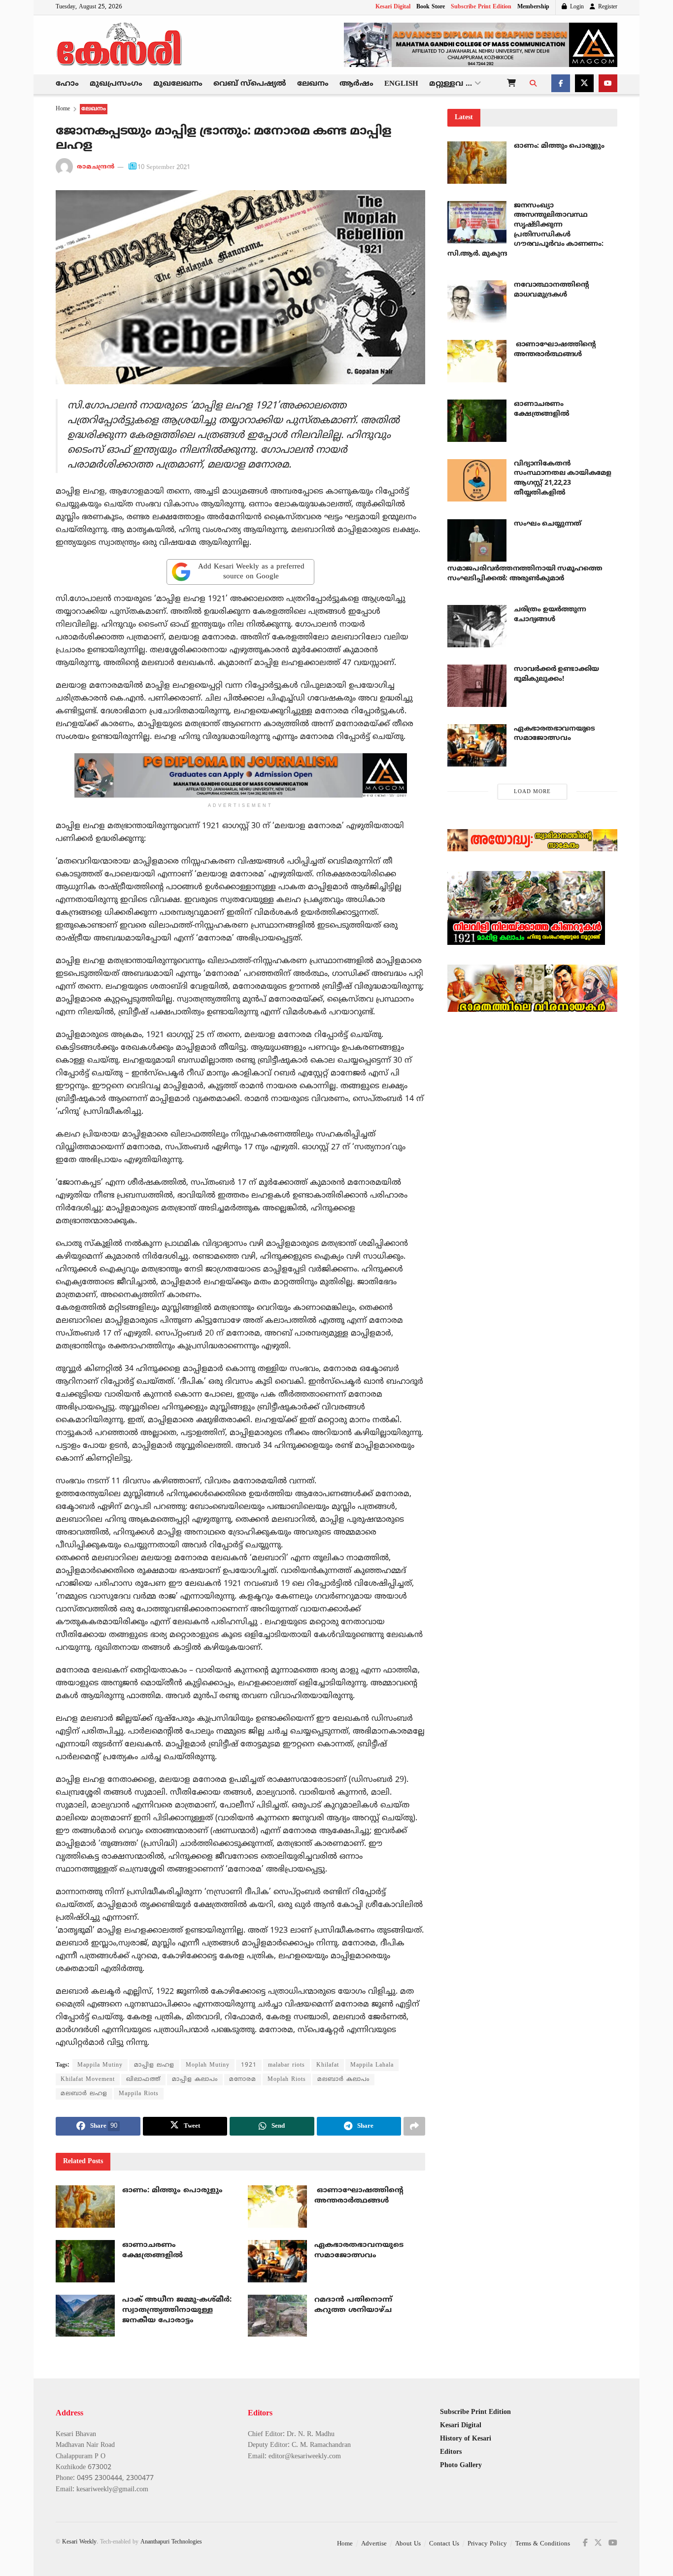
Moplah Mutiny (208, 2065)
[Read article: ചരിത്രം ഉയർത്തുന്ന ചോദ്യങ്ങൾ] (477, 626)
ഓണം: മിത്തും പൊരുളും (172, 2191)
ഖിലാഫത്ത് (143, 2080)
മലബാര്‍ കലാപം (343, 2080)
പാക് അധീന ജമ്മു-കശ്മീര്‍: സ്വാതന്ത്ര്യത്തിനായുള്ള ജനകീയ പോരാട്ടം (177, 2310)
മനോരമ (243, 2080)
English (401, 84)
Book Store (431, 7)
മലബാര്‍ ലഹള (84, 2094)
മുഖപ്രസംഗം (116, 84)
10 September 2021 (164, 167)
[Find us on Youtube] (608, 84)
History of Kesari (466, 2439)
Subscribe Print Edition (481, 7)
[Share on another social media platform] (414, 2126)
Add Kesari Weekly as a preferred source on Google (251, 572)
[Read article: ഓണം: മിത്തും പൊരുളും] (85, 2207)
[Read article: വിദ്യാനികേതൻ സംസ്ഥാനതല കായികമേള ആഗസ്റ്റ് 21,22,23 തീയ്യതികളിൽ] (477, 480)
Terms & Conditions (543, 2544)
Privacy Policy (487, 2544)
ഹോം (67, 84)
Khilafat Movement (88, 2080)
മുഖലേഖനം (178, 84)
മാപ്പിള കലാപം (195, 2080)
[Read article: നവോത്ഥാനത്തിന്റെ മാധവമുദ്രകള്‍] (477, 301)
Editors (451, 2452)
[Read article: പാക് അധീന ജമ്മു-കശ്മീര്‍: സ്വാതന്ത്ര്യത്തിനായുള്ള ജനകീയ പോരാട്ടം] (85, 2316)
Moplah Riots (287, 2080)
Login (576, 7)
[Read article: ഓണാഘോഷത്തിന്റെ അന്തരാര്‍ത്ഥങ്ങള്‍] (277, 2207)
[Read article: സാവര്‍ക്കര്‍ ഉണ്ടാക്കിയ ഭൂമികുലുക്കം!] (477, 686)
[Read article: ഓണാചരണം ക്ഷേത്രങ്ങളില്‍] (85, 2261)
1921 (249, 2065)
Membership (533, 7)
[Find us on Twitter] (584, 84)
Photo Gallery (461, 2465)
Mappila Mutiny (100, 2065)
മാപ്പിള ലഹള (154, 2065)
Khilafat (328, 2065)
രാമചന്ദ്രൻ (96, 167)
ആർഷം (356, 84)
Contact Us (444, 2544)
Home (63, 109)
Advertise (374, 2544)
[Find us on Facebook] (561, 84)
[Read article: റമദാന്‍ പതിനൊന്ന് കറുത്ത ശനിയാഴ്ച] (277, 2316)
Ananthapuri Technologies (171, 2542)
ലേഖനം (313, 84)
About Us (408, 2544)
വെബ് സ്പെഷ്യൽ (250, 84)
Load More (532, 792)
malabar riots (286, 2065)
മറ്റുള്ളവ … (451, 84)
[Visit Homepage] (120, 45)
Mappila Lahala (372, 2065)
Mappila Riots (139, 2094)
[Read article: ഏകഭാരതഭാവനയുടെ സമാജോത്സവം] (277, 2261)
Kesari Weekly (79, 2542)
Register (607, 7)
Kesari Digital (393, 7)
